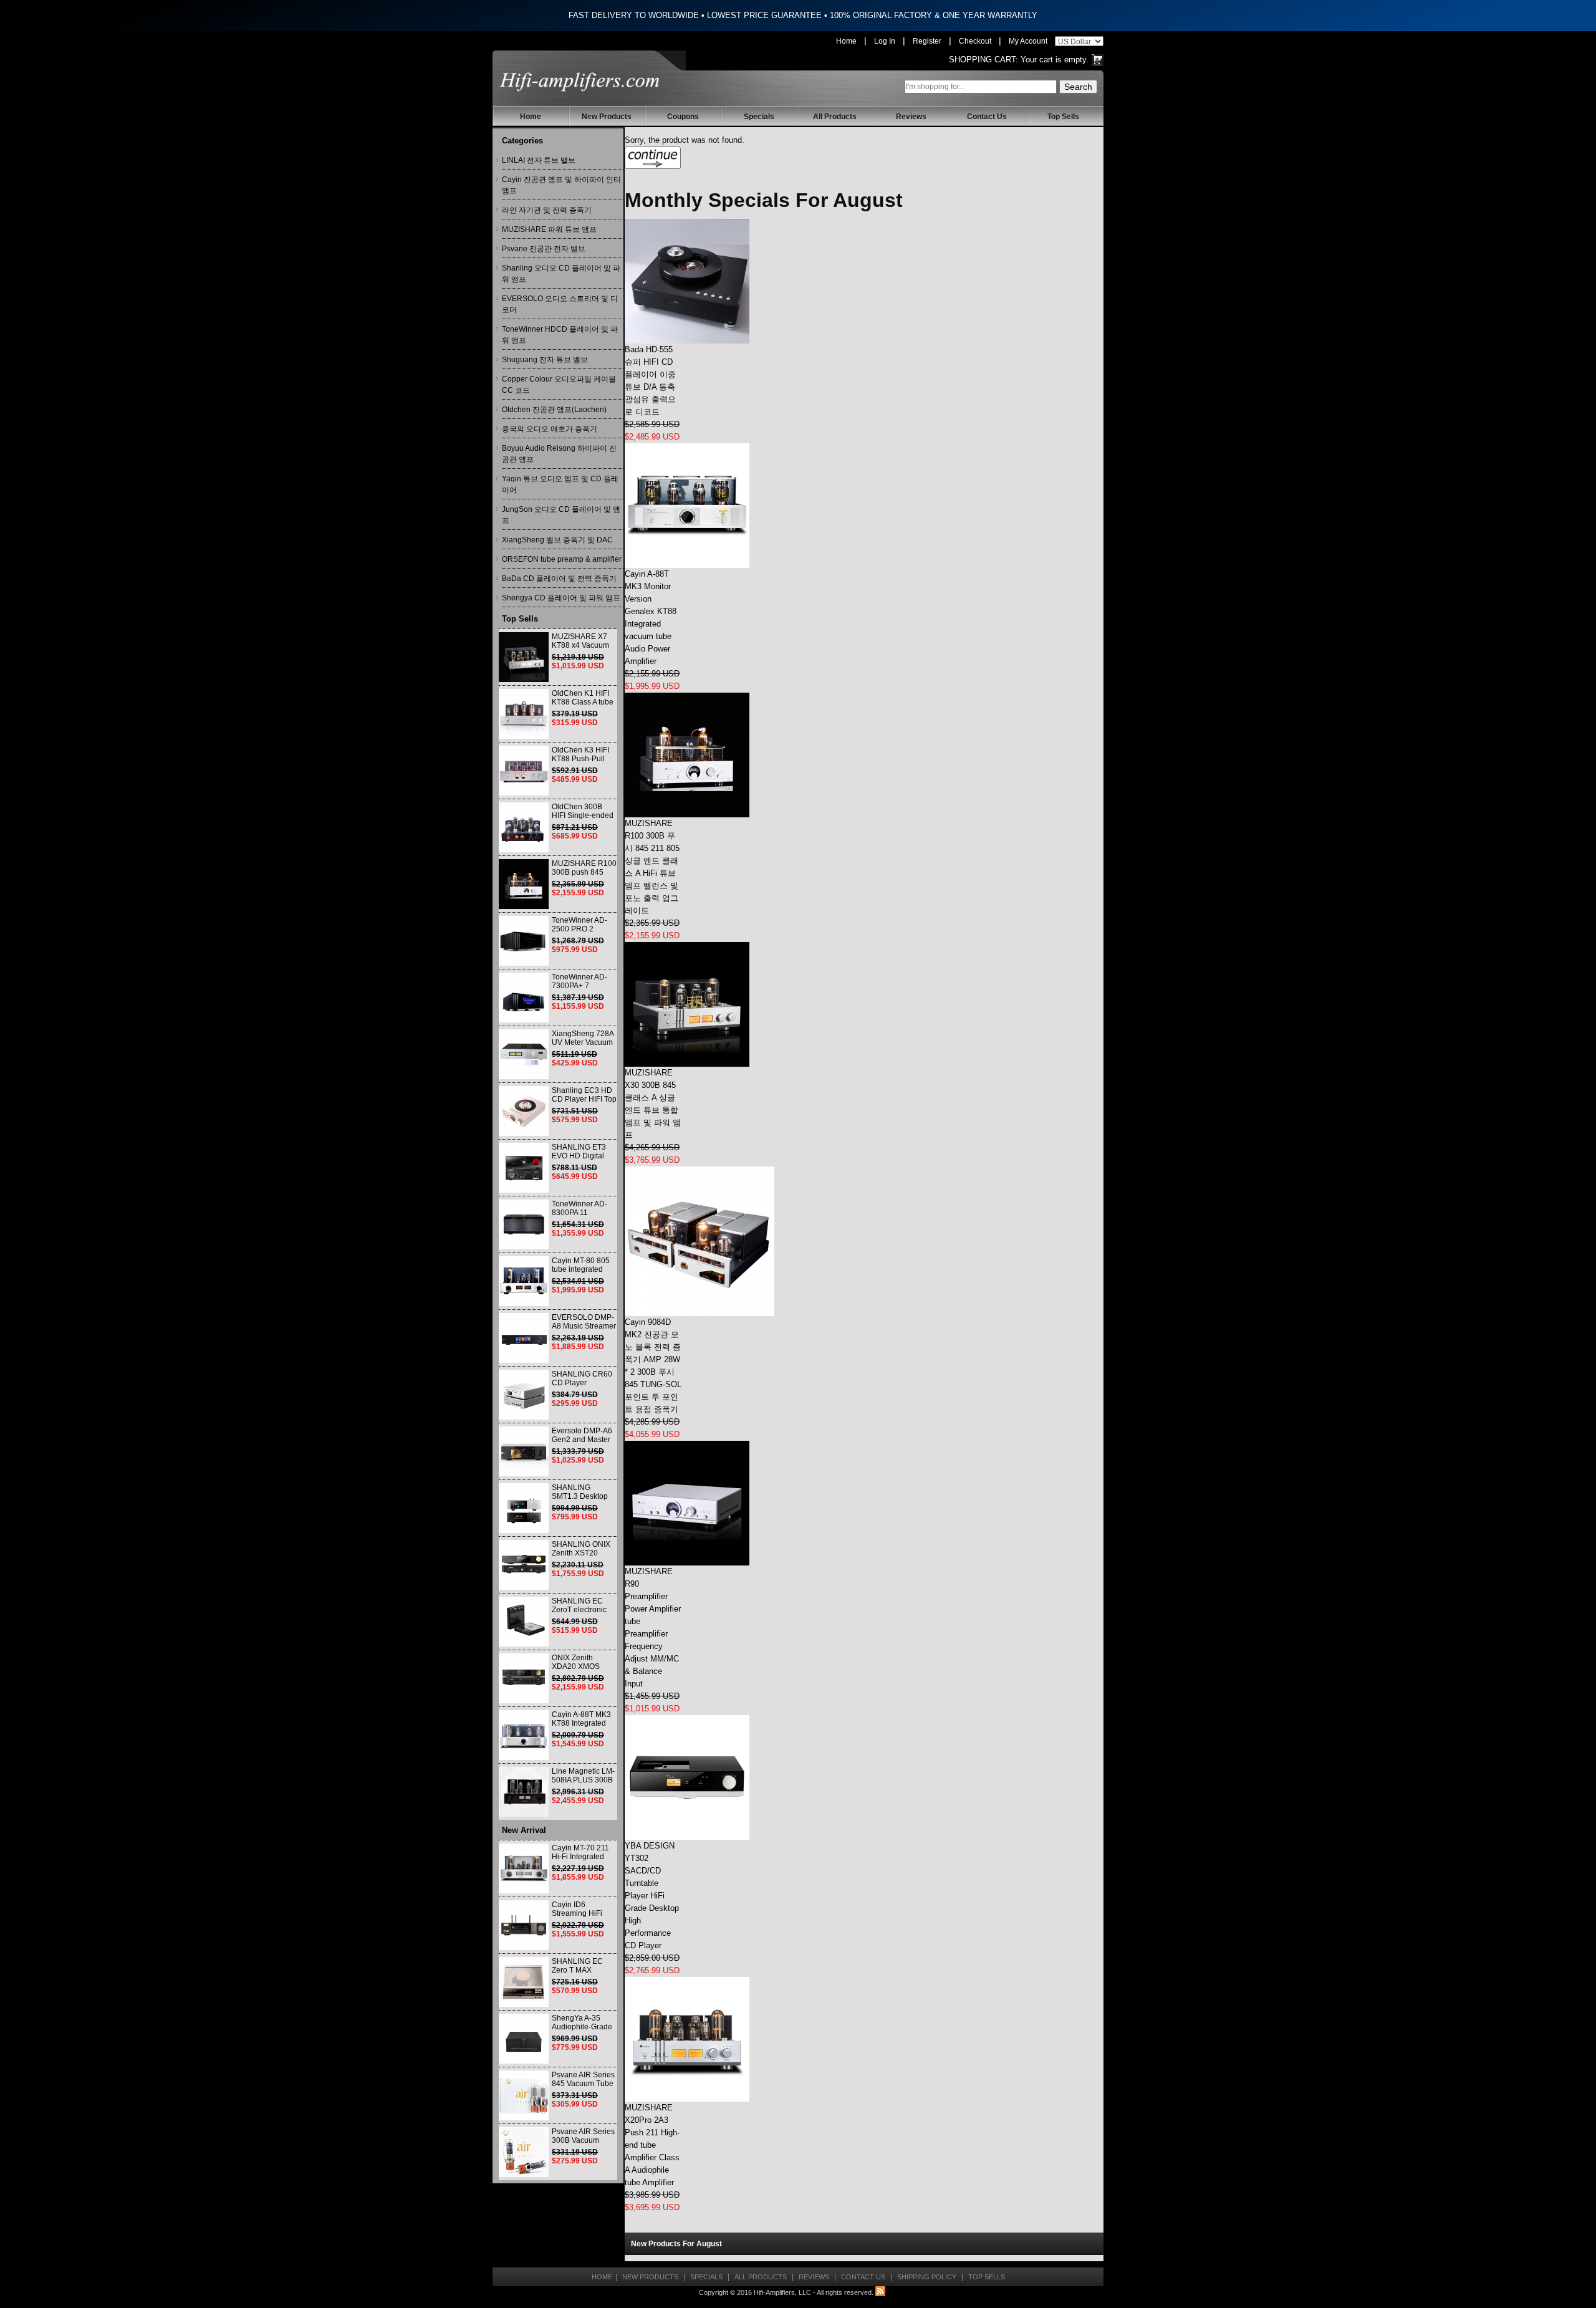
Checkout (975, 41)
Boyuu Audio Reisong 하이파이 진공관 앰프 (559, 454)
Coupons (683, 117)
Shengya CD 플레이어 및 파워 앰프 (561, 598)
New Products (607, 117)
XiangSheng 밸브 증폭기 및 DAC (557, 540)
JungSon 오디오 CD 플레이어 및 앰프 (561, 515)
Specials (759, 117)
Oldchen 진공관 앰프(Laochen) (554, 410)
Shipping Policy (927, 2277)
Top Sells (1063, 117)
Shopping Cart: (983, 60)
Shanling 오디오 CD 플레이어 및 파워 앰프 (561, 274)
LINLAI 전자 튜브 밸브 (539, 160)
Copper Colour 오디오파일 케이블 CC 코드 (559, 385)
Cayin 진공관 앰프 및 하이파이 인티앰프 (561, 185)
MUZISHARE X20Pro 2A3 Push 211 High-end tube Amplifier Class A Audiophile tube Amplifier (652, 2145)
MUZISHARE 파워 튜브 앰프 (549, 229)
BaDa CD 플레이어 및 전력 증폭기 (559, 579)
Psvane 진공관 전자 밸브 (544, 249)
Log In (885, 41)
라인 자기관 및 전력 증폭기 (547, 210)
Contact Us (987, 117)
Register (927, 41)
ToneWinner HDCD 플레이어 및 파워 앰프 (560, 335)
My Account (1028, 41)
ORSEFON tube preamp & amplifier (562, 559)
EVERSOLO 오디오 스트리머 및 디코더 (560, 304)
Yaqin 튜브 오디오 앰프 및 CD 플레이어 (560, 484)
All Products (835, 117)
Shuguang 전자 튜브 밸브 (545, 360)
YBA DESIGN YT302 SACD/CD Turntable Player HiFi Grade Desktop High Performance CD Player (652, 1896)
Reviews (911, 117)
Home (846, 41)
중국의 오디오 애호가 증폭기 (550, 429)
